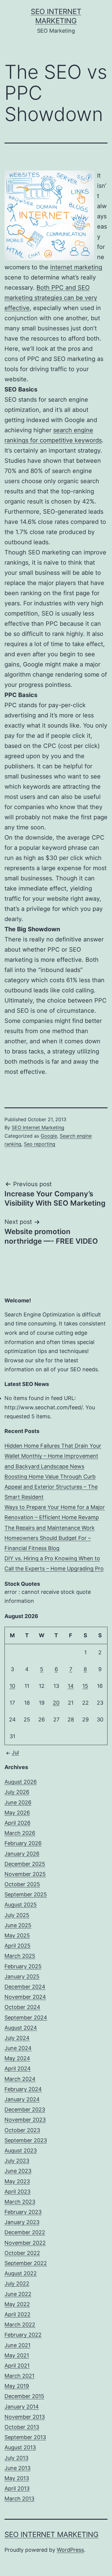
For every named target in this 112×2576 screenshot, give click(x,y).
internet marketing (76, 267)
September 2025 (26, 1894)
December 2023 (25, 2109)
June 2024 (18, 2048)
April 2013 (17, 2488)
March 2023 (20, 2202)
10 (12, 1686)
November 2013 (25, 2417)
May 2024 (17, 2058)
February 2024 (23, 2089)
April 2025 (17, 1946)
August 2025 (21, 1905)
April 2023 (17, 2192)
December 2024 (25, 1987)
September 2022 (26, 2263)
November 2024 (25, 1997)
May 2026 (17, 1813)
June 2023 (18, 2171)
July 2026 (17, 1792)
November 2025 (25, 1874)
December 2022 (25, 2232)
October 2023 (22, 2130)
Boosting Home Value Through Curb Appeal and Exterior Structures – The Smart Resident (51, 1487)
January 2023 (22, 2222)
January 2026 (22, 1854)
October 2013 (22, 2427)
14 (71, 1686)
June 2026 (18, 1802)
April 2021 (17, 2366)
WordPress (70, 2550)
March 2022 (20, 2325)
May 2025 (17, 1935)
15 (85, 1686)
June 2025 (18, 1925)
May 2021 (17, 2355)
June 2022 (18, 2294)
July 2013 (16, 2458)
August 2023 (21, 2151)
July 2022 (17, 2284)
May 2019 (17, 2386)
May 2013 (17, 2478)
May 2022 (17, 2304)
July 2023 (17, 2161)
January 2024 (22, 2099)
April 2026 (17, 1823)
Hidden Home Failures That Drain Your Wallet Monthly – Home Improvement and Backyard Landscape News (53, 1456)
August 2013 (20, 2447)
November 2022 (25, 2243)
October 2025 (22, 1884)
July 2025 (17, 1915)
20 (56, 1703)
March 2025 (20, 1956)
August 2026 (21, 1782)
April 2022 (17, 2314)
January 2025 (22, 1976)
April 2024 (18, 2068)
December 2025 (25, 1864)
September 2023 (26, 2140)
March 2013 (19, 2499)
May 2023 (17, 2181)
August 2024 (21, 2028)
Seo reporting (40, 1144)
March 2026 (20, 1833)
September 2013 (25, 2437)
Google (49, 1136)
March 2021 (19, 2376)
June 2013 (17, 2468)
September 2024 (26, 2018)
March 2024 (20, 2079)
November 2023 (25, 2120)
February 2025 (23, 1966)
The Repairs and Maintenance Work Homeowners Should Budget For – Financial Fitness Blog (50, 1538)
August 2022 (21, 2273)
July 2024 (17, 2038)
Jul (15, 1752)
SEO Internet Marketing (38, 1127)
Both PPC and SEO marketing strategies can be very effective (51, 298)
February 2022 (23, 2335)
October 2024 (22, 2007)
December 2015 (24, 2396)
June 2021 (17, 2345)
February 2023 (23, 2212)
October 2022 (22, 2253)
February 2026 (23, 1843)
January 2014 (22, 2407)
